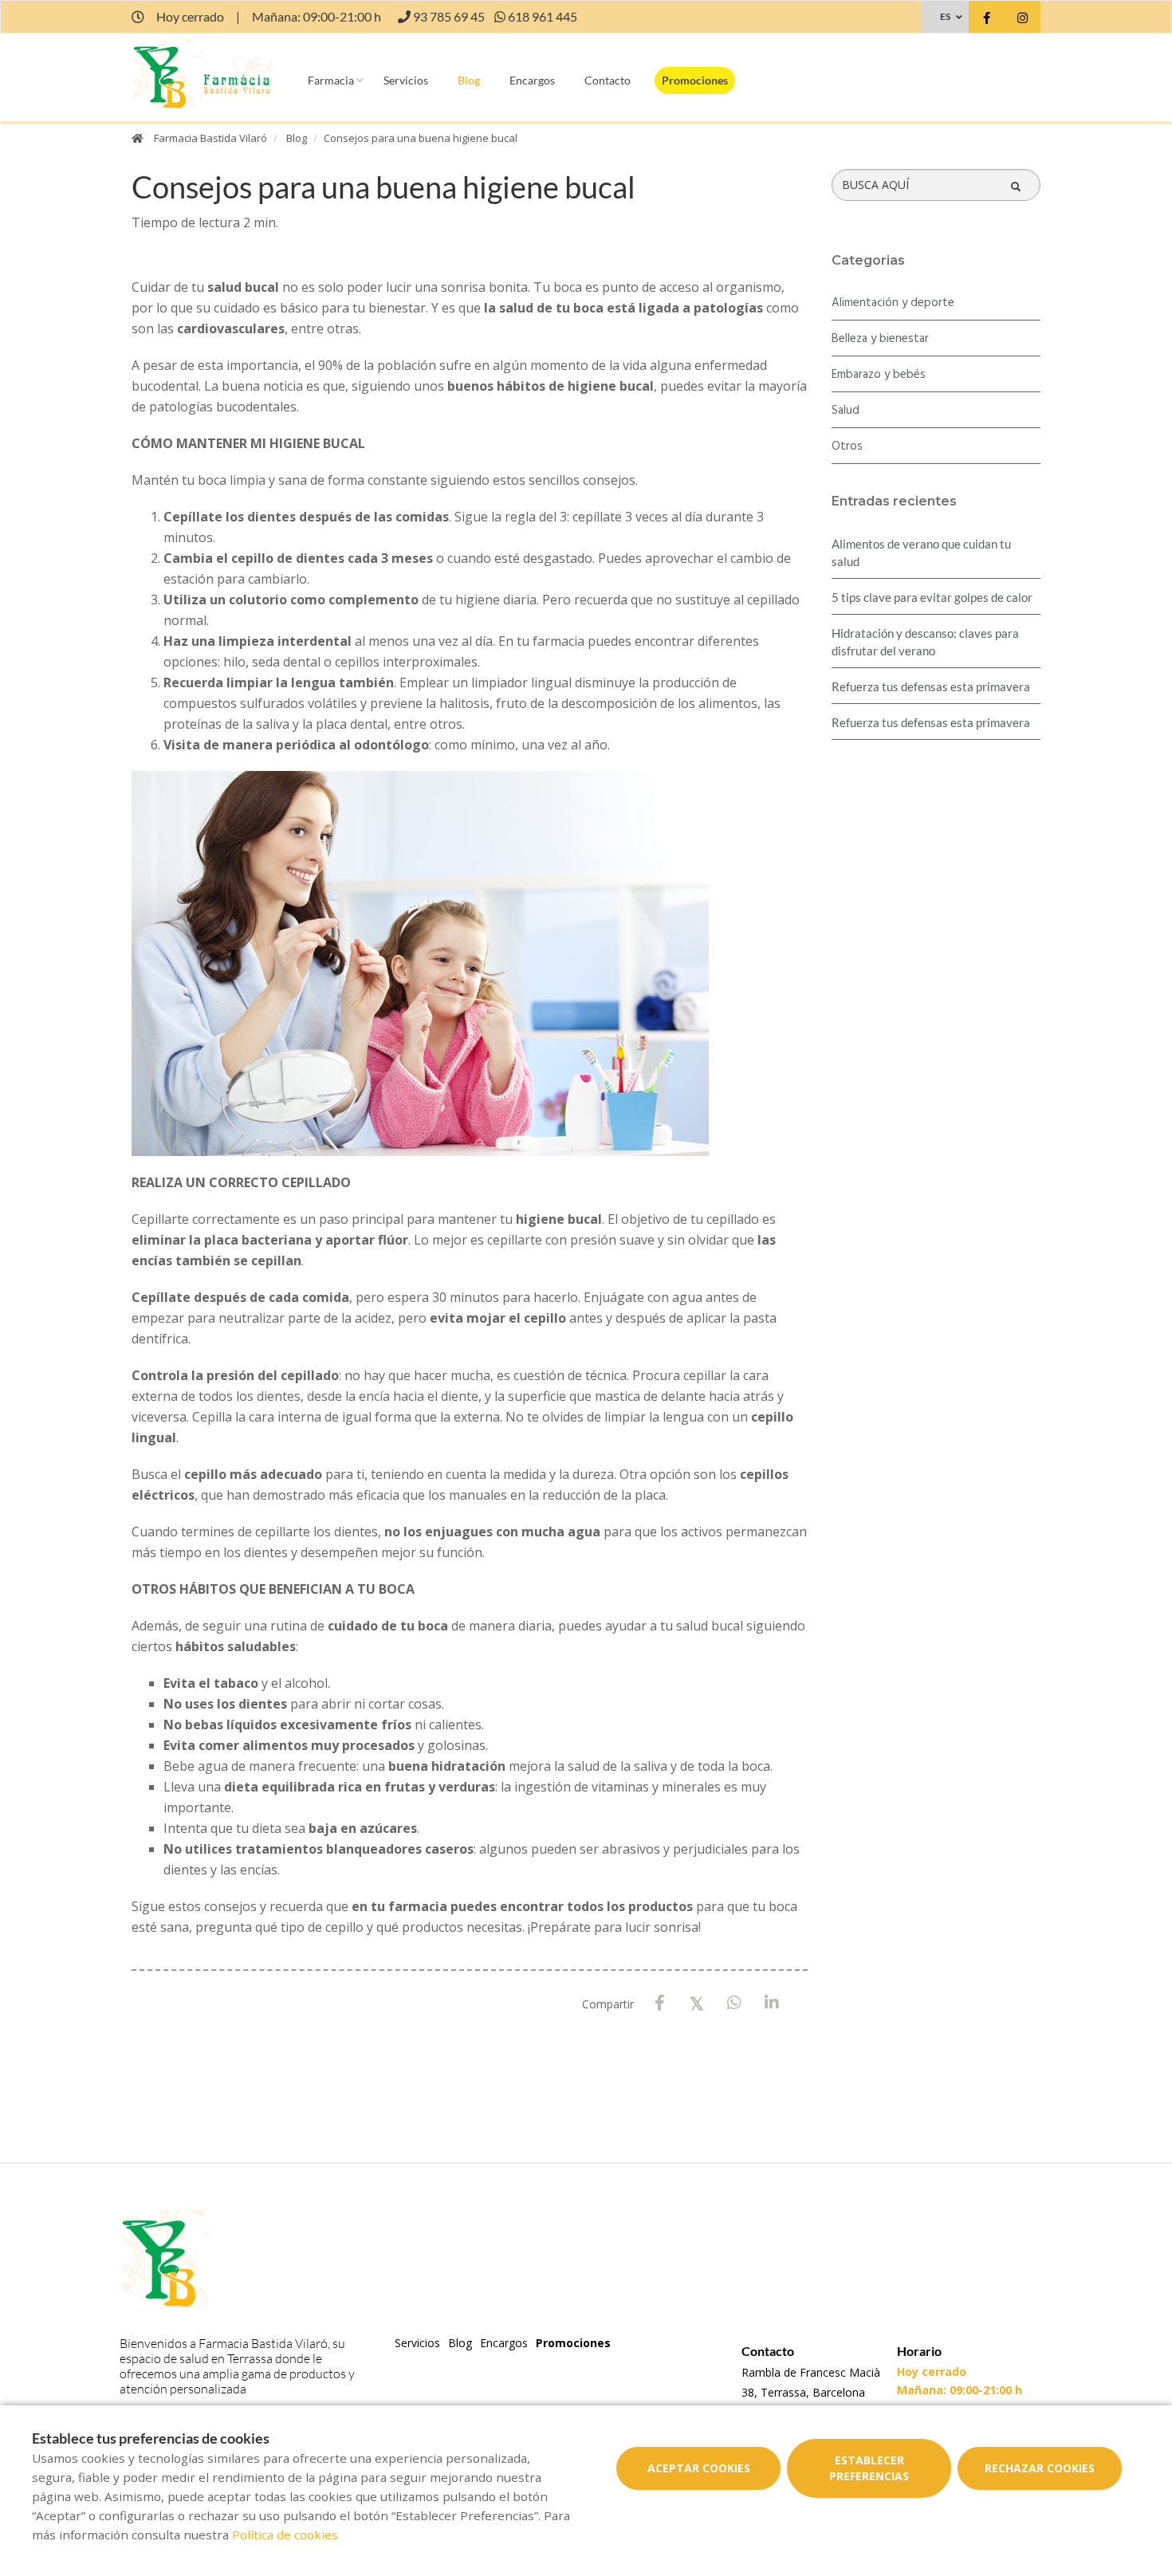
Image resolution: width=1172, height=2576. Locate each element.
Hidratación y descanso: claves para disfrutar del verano (925, 642)
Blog (469, 80)
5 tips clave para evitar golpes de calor (932, 597)
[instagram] (1023, 19)
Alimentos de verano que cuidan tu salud (921, 553)
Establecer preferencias (869, 2468)
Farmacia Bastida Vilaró (210, 138)
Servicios (406, 80)
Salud (846, 411)
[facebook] (987, 19)
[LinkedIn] (772, 2003)
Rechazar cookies (1040, 2468)
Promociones (695, 80)
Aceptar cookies (699, 2468)
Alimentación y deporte (893, 303)
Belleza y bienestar (880, 339)
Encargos (532, 80)
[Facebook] (660, 2003)
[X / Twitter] (697, 2002)
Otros (847, 446)
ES (945, 16)
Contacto (608, 80)
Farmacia (331, 80)
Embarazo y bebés (879, 375)
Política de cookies (285, 2535)
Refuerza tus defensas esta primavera (931, 686)
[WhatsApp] (735, 2003)
